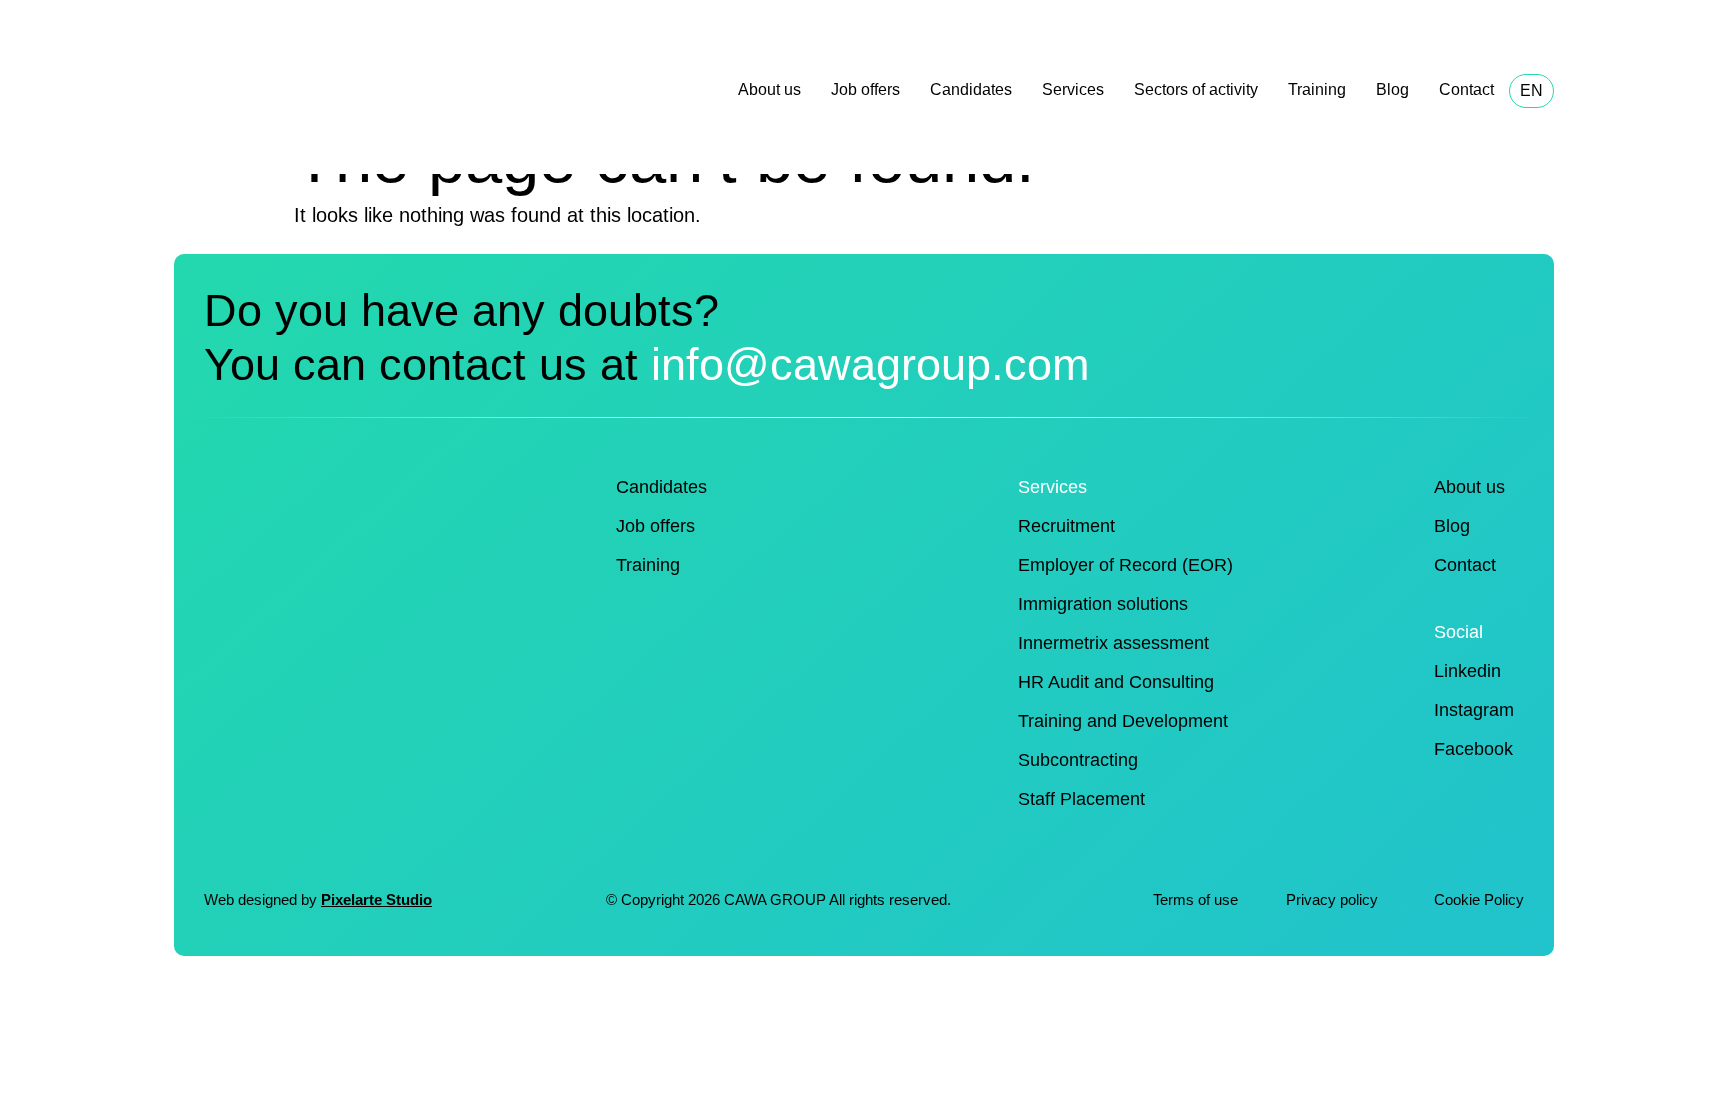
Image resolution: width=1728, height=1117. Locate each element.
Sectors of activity (1196, 89)
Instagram (1474, 710)
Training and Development (1123, 721)
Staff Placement (1081, 799)
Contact (1466, 89)
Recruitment (1066, 526)
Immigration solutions (1103, 604)
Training (1317, 89)
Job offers (865, 89)
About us (769, 89)
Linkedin (1467, 671)
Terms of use (1195, 899)
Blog (1392, 89)
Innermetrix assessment (1113, 643)
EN (1531, 90)
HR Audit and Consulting (1116, 682)
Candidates (971, 89)
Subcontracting (1078, 760)
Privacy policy (1334, 899)
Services (1073, 89)
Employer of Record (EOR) (1125, 565)
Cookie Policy (1479, 899)
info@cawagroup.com (870, 364)
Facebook (1473, 749)
